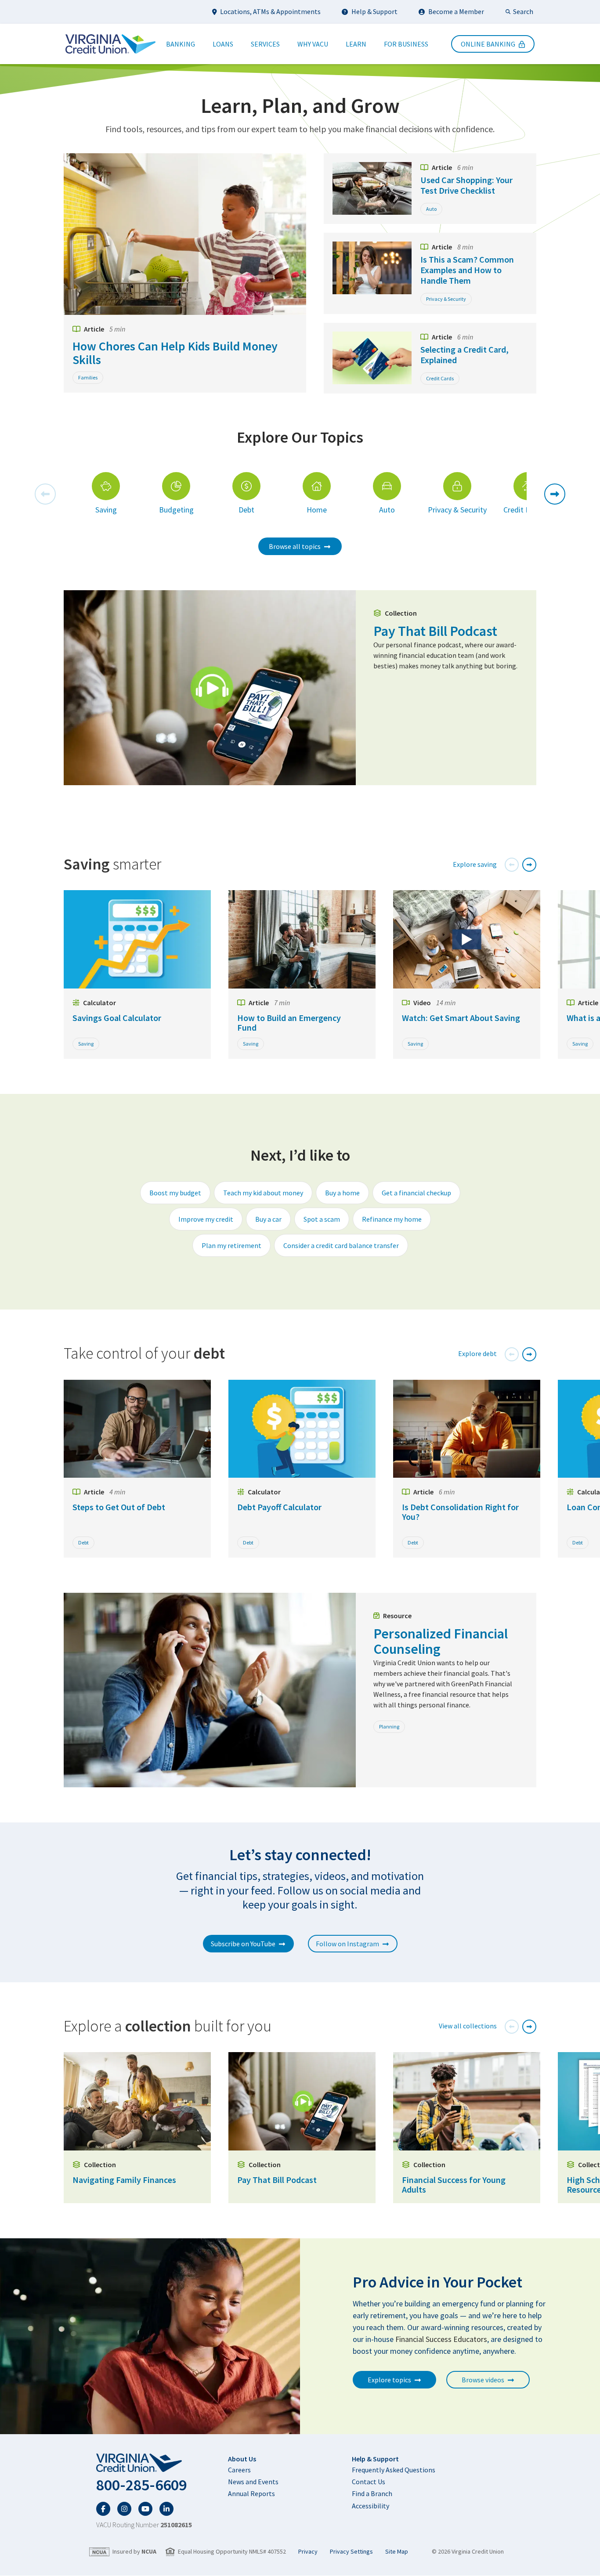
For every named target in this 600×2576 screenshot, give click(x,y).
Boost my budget (175, 1193)
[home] (144, 2463)
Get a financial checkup (416, 1193)
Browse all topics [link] (295, 546)
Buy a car (268, 1219)
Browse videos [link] (483, 2380)
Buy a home (342, 1193)
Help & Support (374, 11)
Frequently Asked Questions (394, 2470)
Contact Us (369, 2482)
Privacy (308, 2552)
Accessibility (370, 2506)
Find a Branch (372, 2493)
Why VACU (313, 44)
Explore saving (475, 864)
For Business (406, 44)
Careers (239, 2470)
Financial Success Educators (441, 2339)
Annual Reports (251, 2493)
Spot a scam (322, 1219)
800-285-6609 (141, 2485)
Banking (181, 44)
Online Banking (488, 44)
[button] (45, 494)
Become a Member (456, 11)
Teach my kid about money (263, 1193)
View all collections (468, 2026)
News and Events (253, 2482)
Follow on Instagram (347, 1944)
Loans (223, 44)
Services (265, 44)
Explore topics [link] (389, 2380)
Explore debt (477, 1353)
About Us (242, 2459)
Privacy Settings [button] (351, 2552)
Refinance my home (392, 1219)
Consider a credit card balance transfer (341, 1245)
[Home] (110, 44)
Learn (356, 44)
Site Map (397, 2552)
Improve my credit (206, 1219)
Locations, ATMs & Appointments (270, 11)
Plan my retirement (231, 1245)
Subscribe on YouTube (243, 1944)
